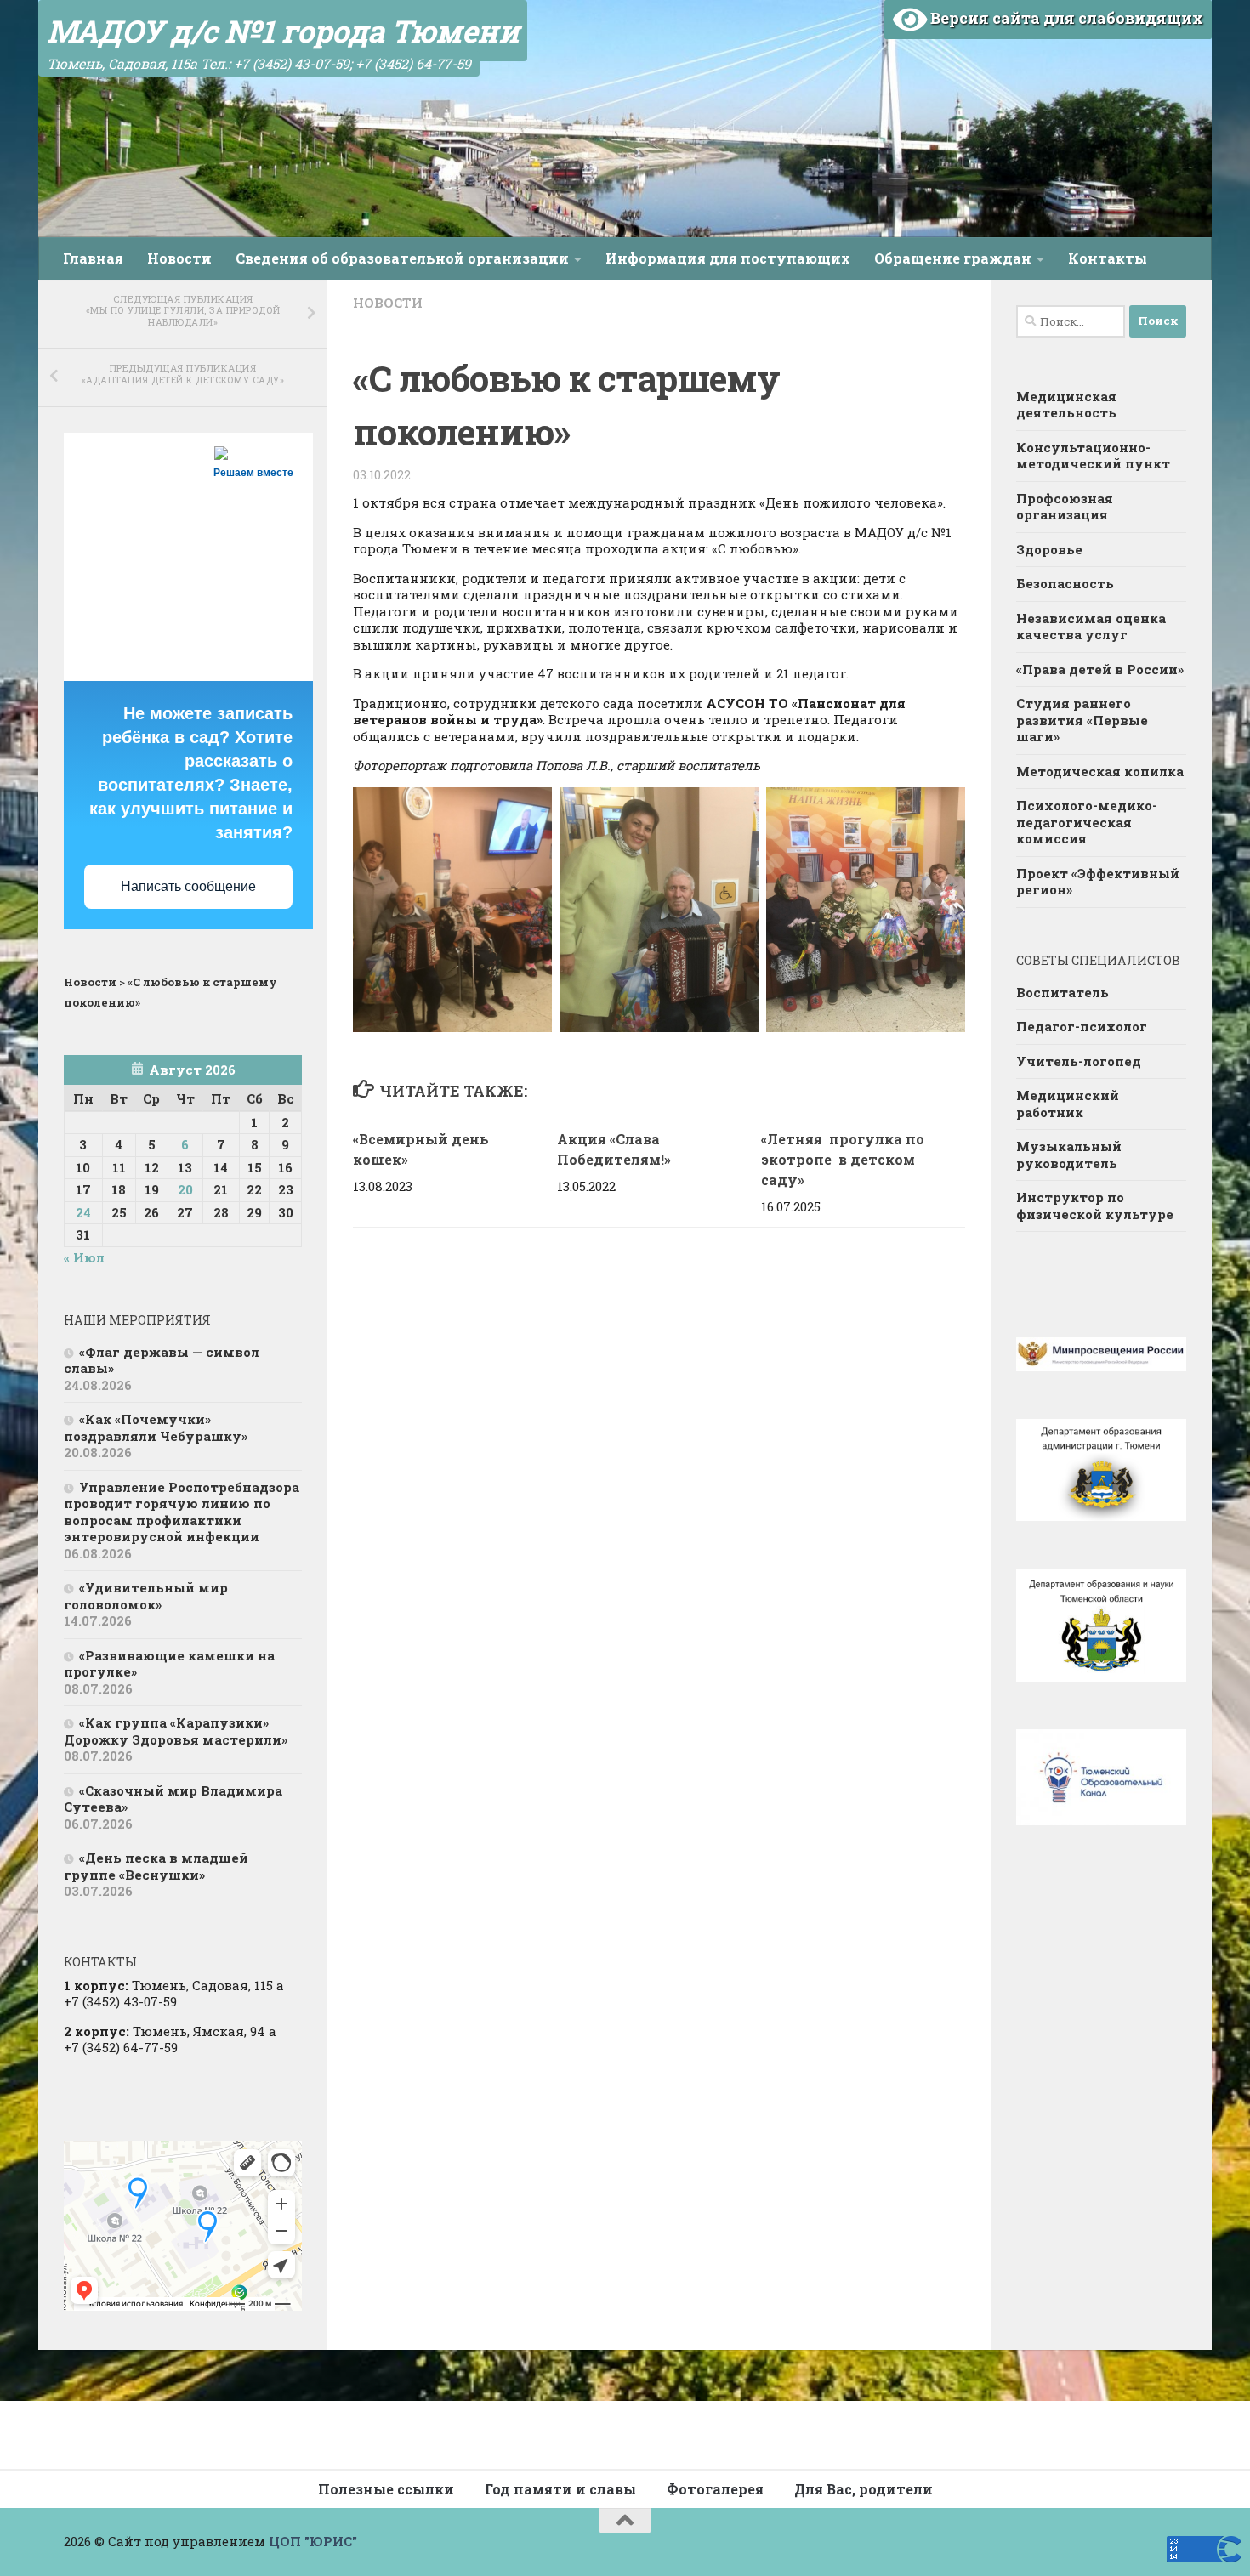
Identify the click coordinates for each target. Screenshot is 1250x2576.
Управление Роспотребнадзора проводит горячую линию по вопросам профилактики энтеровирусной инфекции (182, 1512)
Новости (179, 258)
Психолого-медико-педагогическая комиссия (1087, 822)
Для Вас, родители (864, 2489)
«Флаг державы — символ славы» (162, 1360)
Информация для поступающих (728, 258)
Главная (93, 258)
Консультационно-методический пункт (1093, 456)
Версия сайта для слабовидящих (1065, 18)
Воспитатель (1062, 992)
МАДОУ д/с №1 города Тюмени (283, 31)
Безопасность (1065, 583)
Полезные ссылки (386, 2489)
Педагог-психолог (1082, 1026)
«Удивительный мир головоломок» (146, 1596)
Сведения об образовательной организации (402, 258)
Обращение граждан (953, 258)
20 (185, 1189)
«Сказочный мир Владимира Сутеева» (173, 1799)
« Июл (84, 1257)
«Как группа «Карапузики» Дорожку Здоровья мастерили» (176, 1731)
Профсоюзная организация (1065, 507)
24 (83, 1212)
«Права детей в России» (1100, 669)
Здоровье (1049, 549)
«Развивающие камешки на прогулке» (169, 1664)
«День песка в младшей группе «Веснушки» (156, 1866)
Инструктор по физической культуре (1095, 1206)
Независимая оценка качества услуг (1091, 627)
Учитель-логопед (1079, 1061)
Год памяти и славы (560, 2489)
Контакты (1108, 258)
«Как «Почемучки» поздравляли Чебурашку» (156, 1427)
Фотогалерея (715, 2489)
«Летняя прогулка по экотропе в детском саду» (843, 1159)
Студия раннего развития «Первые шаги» (1082, 720)
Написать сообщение (188, 886)
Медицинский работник (1068, 1104)
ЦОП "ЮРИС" (313, 2541)
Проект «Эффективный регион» (1098, 882)
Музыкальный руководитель (1069, 1155)
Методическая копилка (1100, 771)
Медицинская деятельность (1066, 405)
